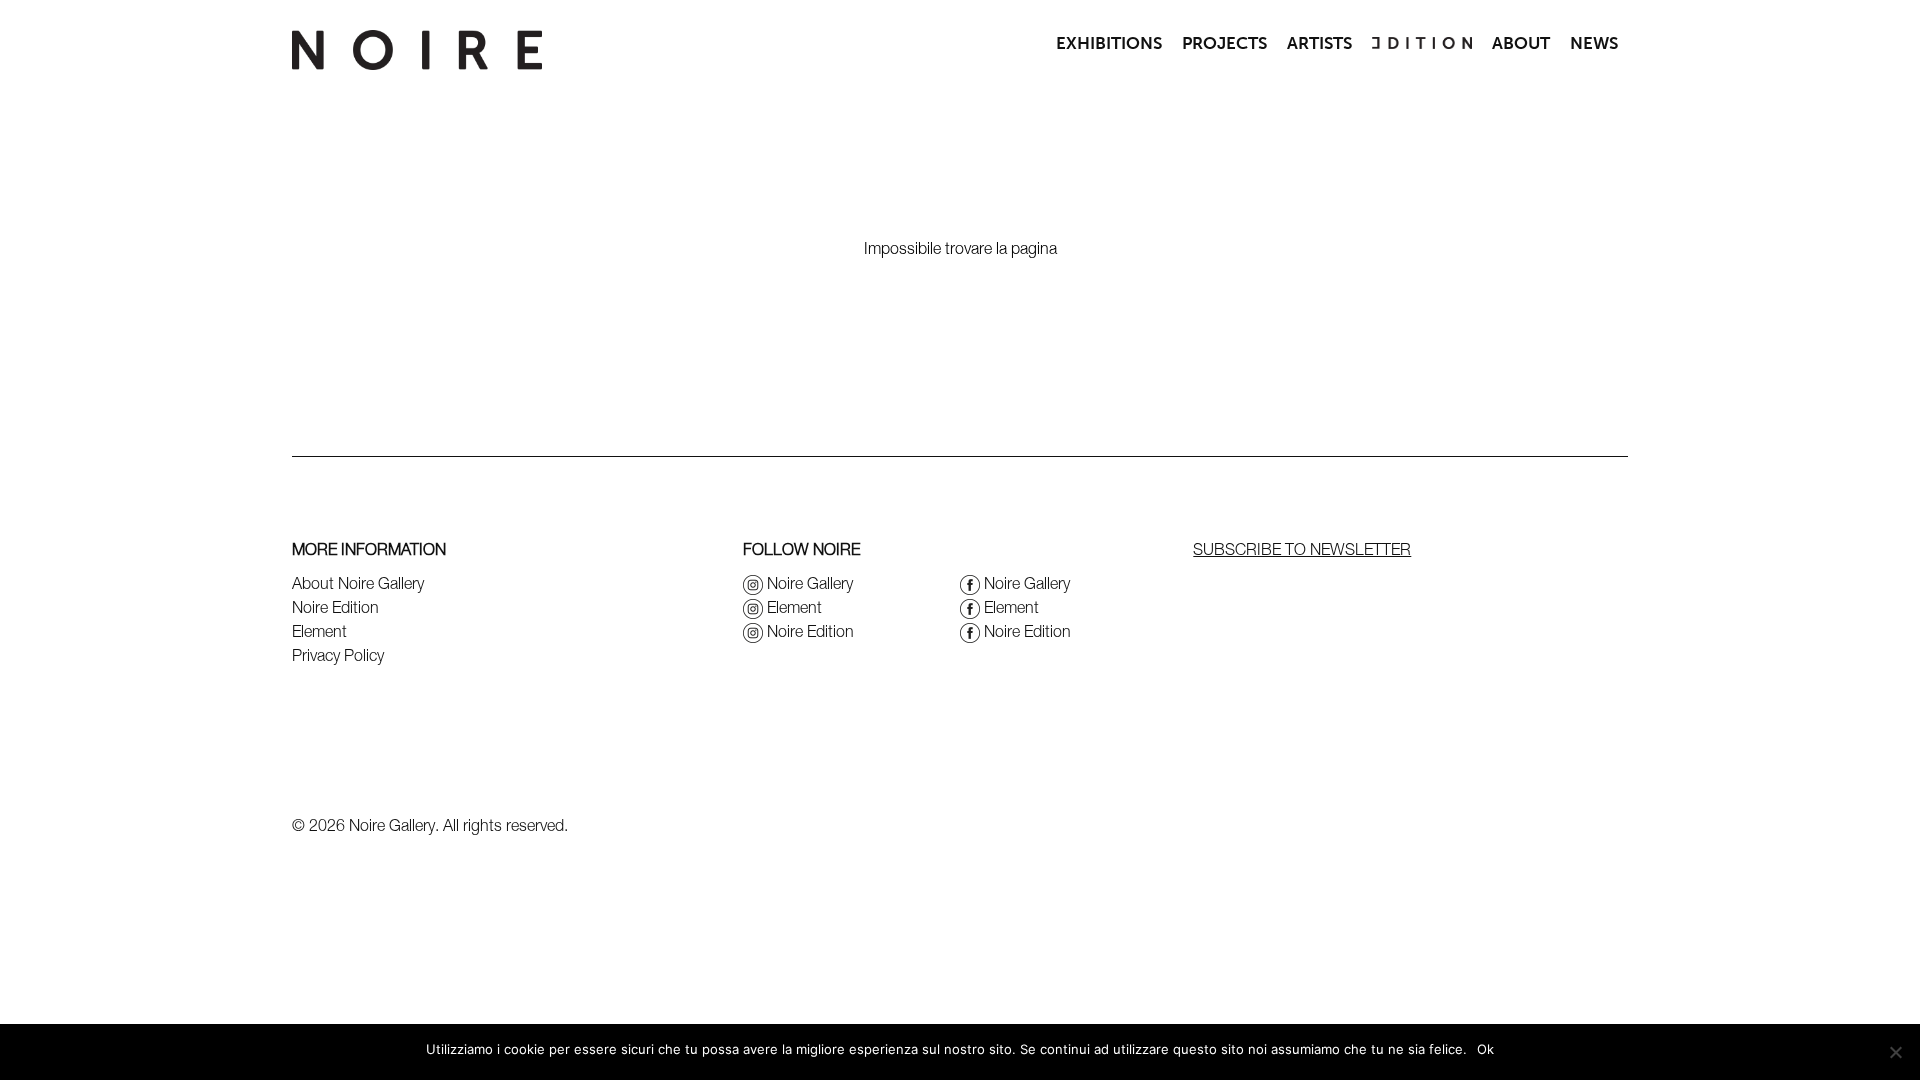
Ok (1485, 1049)
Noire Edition (335, 607)
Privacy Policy (338, 655)
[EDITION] (1422, 43)
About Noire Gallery (358, 583)
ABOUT (1521, 43)
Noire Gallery (810, 583)
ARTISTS (1319, 43)
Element (319, 631)
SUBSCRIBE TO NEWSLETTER (1302, 549)
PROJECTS (1224, 43)
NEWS (1594, 43)
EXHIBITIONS (1109, 43)
